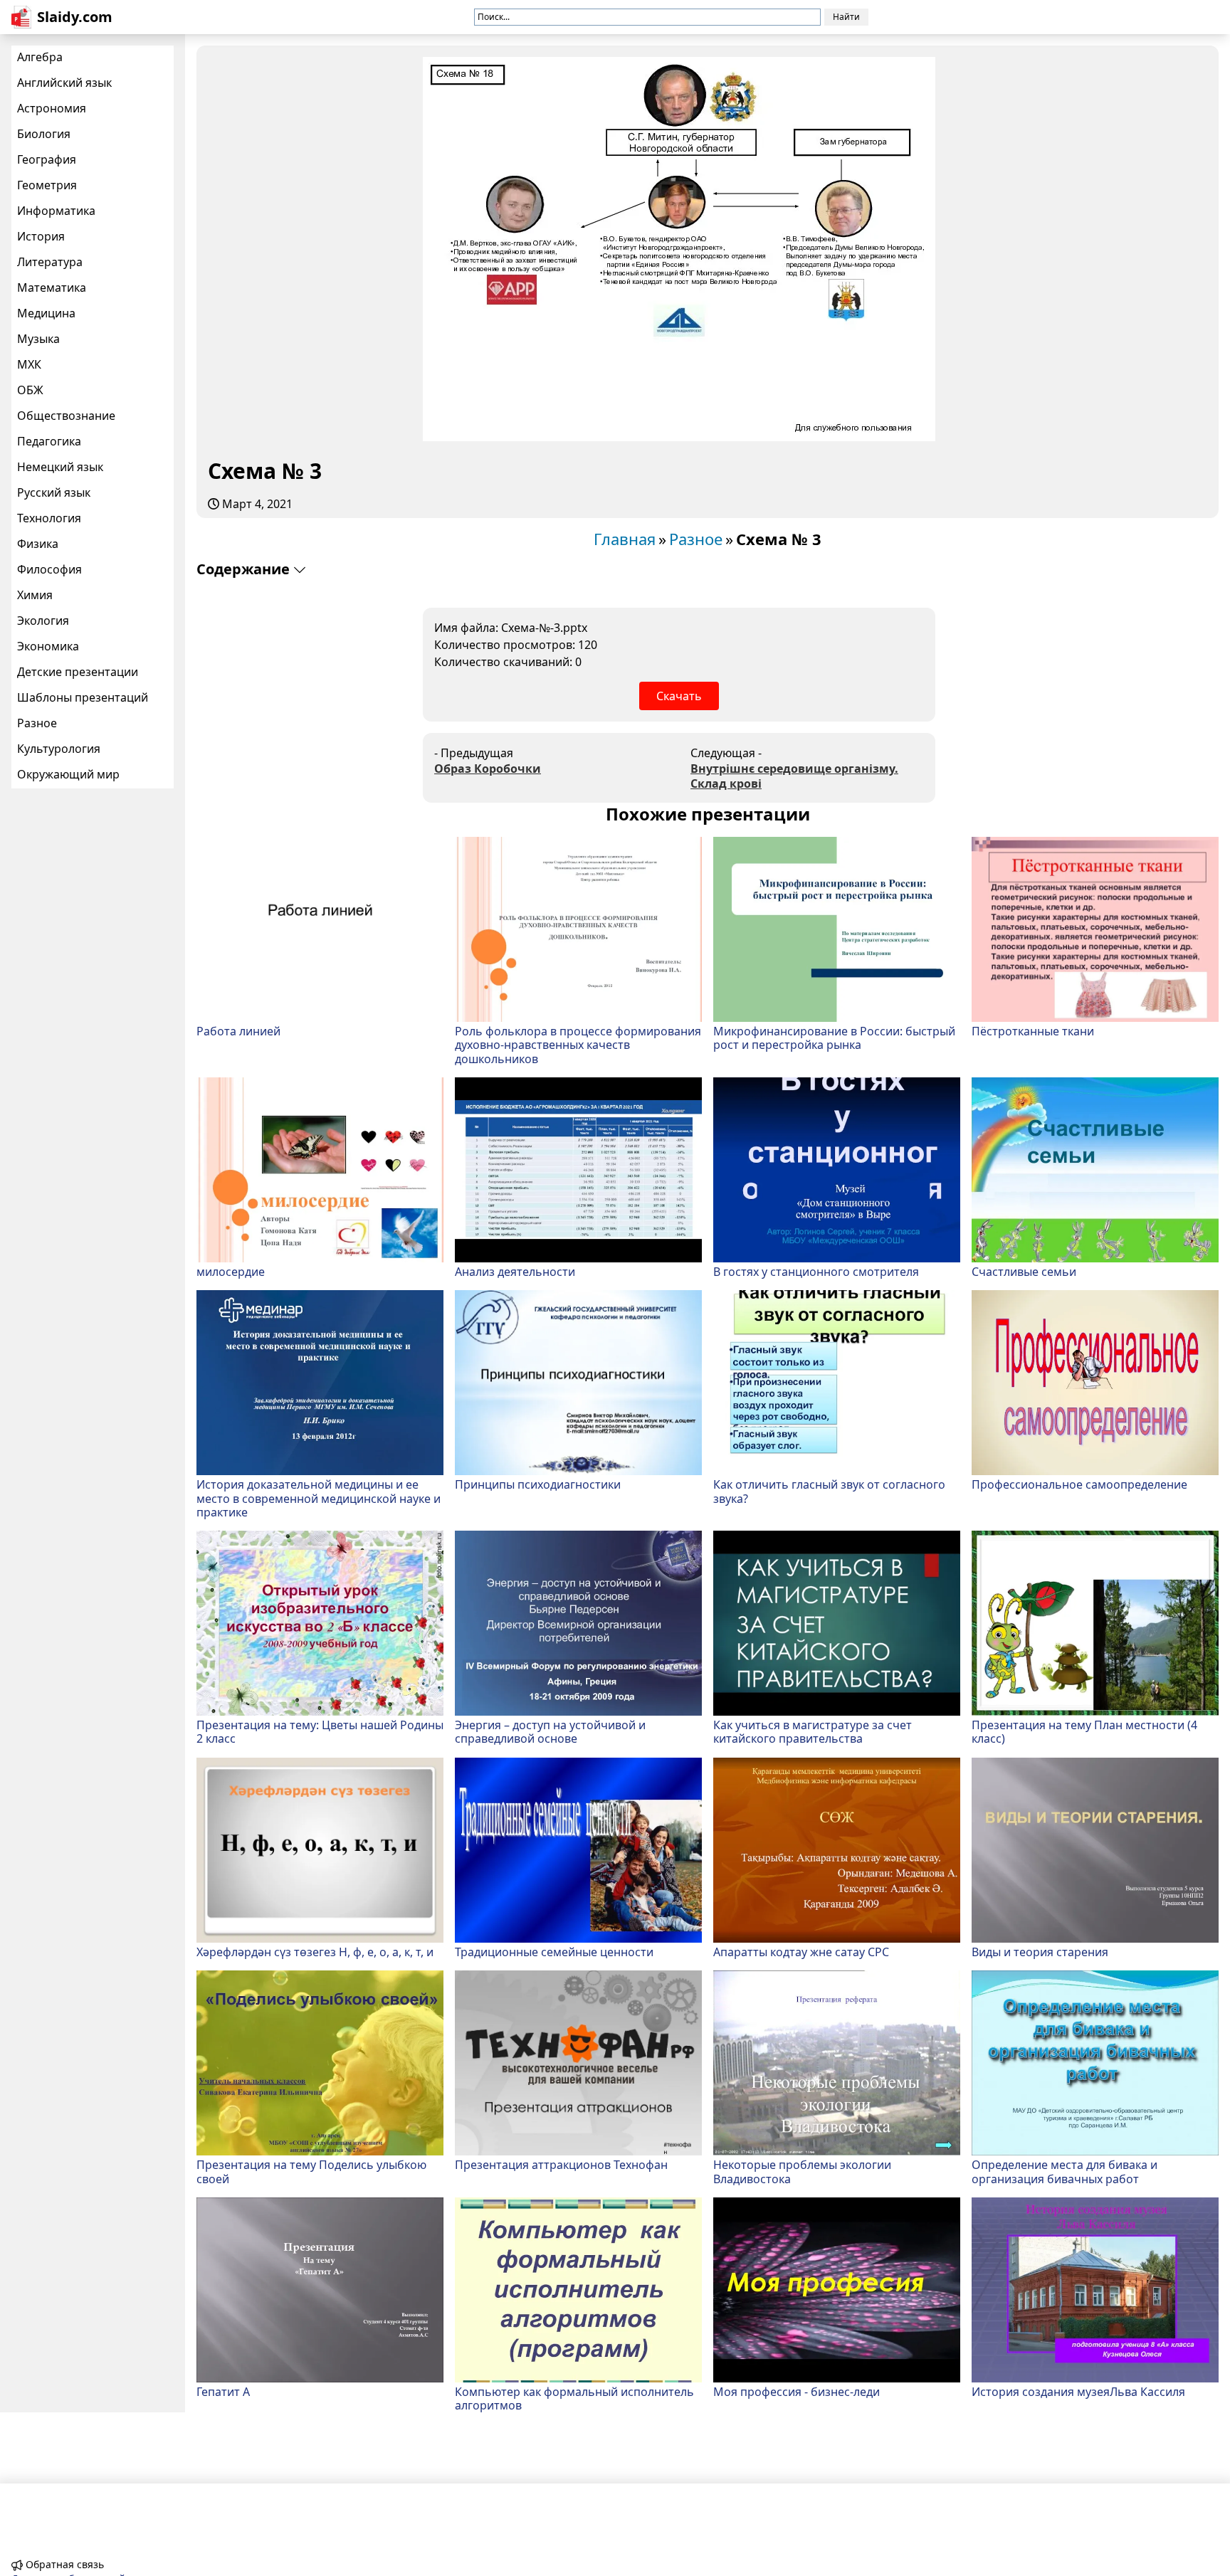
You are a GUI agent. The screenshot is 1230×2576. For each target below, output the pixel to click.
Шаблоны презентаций (83, 697)
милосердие (231, 1271)
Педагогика (49, 441)
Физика (38, 544)
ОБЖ (30, 390)
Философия (49, 569)
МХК (29, 364)
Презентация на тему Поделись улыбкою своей (311, 2171)
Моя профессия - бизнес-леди (797, 2391)
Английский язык (64, 83)
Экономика (48, 646)
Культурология (59, 749)
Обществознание (66, 416)
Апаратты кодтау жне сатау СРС (801, 1952)
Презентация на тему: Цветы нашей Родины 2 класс (320, 1731)
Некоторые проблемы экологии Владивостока (802, 2171)
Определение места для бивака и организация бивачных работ (1065, 2171)
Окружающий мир (68, 774)
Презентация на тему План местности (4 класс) (1084, 1731)
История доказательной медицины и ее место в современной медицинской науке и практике (319, 1498)
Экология (43, 621)
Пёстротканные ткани (1033, 1031)
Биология (44, 134)
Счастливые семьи (1024, 1271)
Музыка (38, 339)
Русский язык (54, 492)
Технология (49, 518)
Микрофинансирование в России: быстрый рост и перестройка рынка (834, 1038)
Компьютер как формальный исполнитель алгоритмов (574, 2398)
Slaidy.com (75, 17)
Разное (37, 723)
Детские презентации (78, 672)
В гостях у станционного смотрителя (816, 1271)
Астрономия (52, 108)
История (41, 236)
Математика (52, 287)
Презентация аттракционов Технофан (561, 2164)
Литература (50, 262)
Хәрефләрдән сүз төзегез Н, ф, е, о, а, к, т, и (315, 1952)
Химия (35, 595)
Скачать (679, 696)
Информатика (56, 211)
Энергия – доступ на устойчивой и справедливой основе (550, 1731)
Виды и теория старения (1040, 1952)
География (47, 159)
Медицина (46, 313)
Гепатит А (223, 2391)
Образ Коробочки (488, 769)
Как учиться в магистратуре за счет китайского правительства (813, 1731)
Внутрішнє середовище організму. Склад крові (794, 776)
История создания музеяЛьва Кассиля (1078, 2391)
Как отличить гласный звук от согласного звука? (829, 1491)
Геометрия (47, 185)
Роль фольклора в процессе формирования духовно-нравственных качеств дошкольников (578, 1045)
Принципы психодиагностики (538, 1484)
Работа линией (238, 1031)
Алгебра (40, 57)
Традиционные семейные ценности (554, 1952)
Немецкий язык (60, 467)
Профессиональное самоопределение (1079, 1484)
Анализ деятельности (515, 1271)
